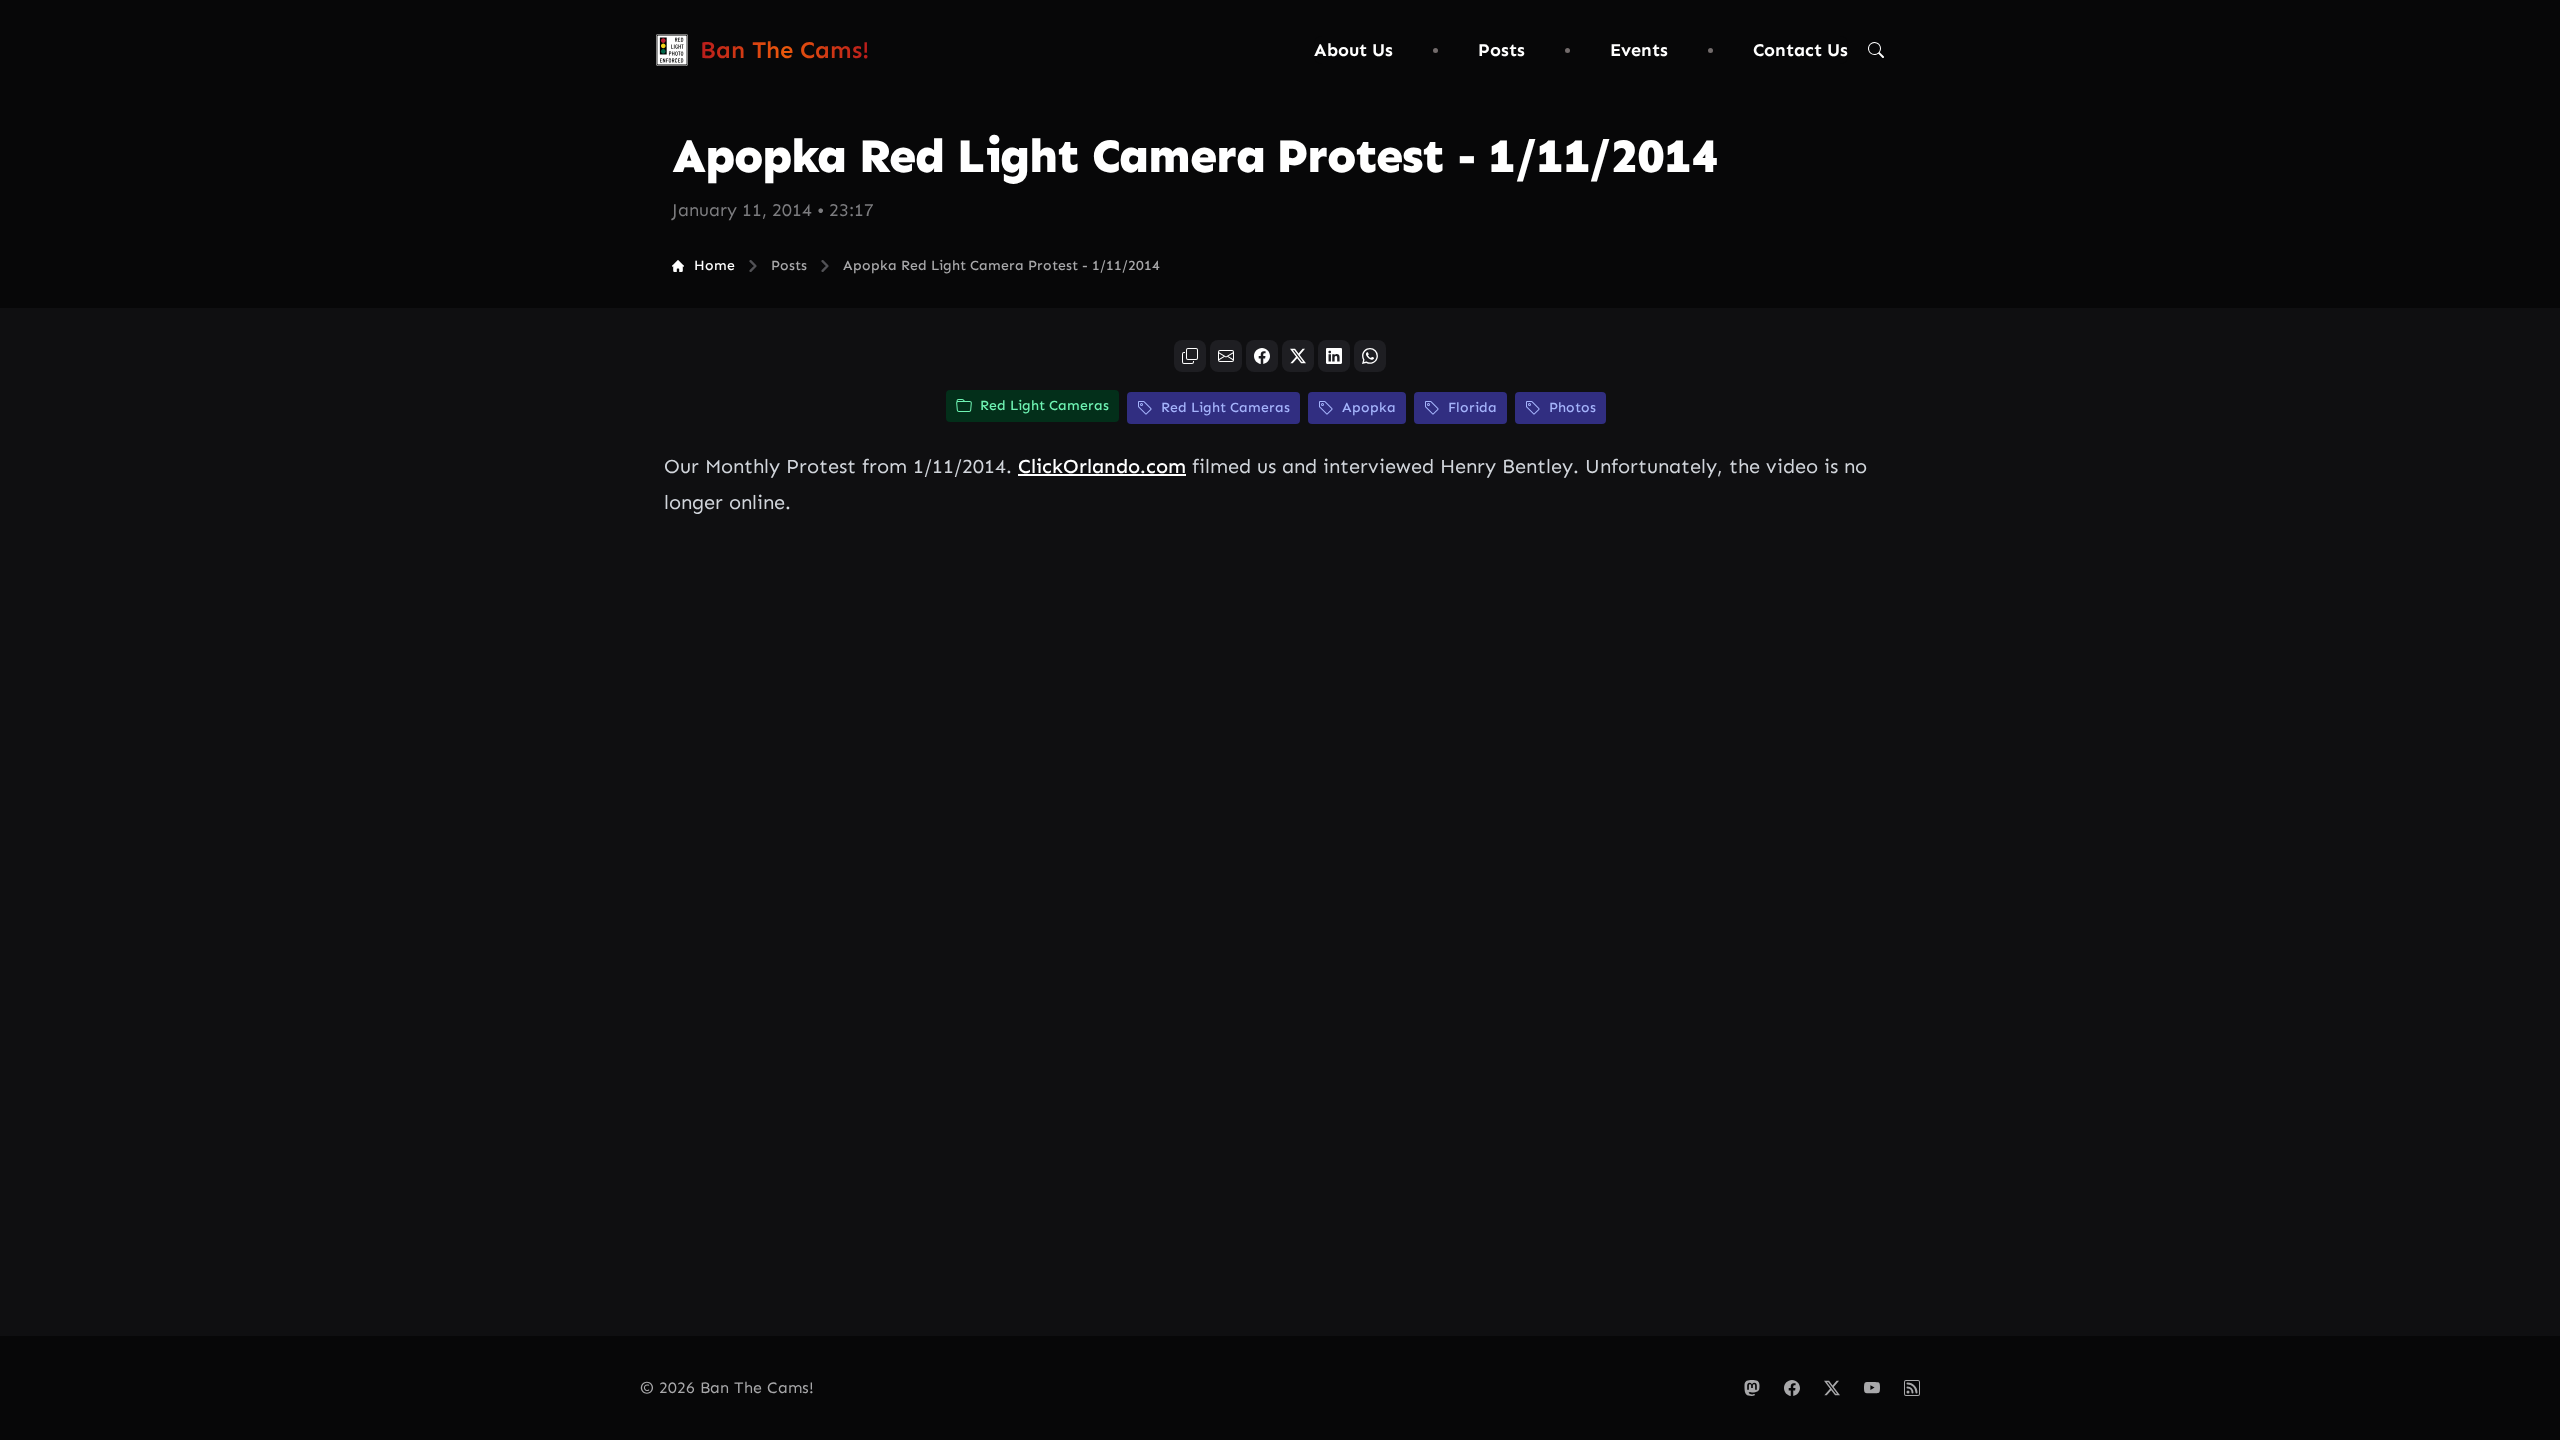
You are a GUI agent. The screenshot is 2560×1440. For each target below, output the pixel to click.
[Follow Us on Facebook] (1792, 1388)
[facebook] (1262, 356)
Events (1639, 50)
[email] (1226, 356)
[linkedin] (1334, 356)
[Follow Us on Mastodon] (1752, 1388)
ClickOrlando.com (1102, 466)
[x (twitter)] (1298, 356)
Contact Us (1800, 50)
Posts (1501, 50)
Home (714, 265)
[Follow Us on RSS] (1912, 1388)
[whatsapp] (1370, 356)
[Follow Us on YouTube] (1872, 1388)
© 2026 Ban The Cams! (727, 1387)
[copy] (1190, 356)
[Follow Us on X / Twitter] (1832, 1388)
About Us (1353, 50)
